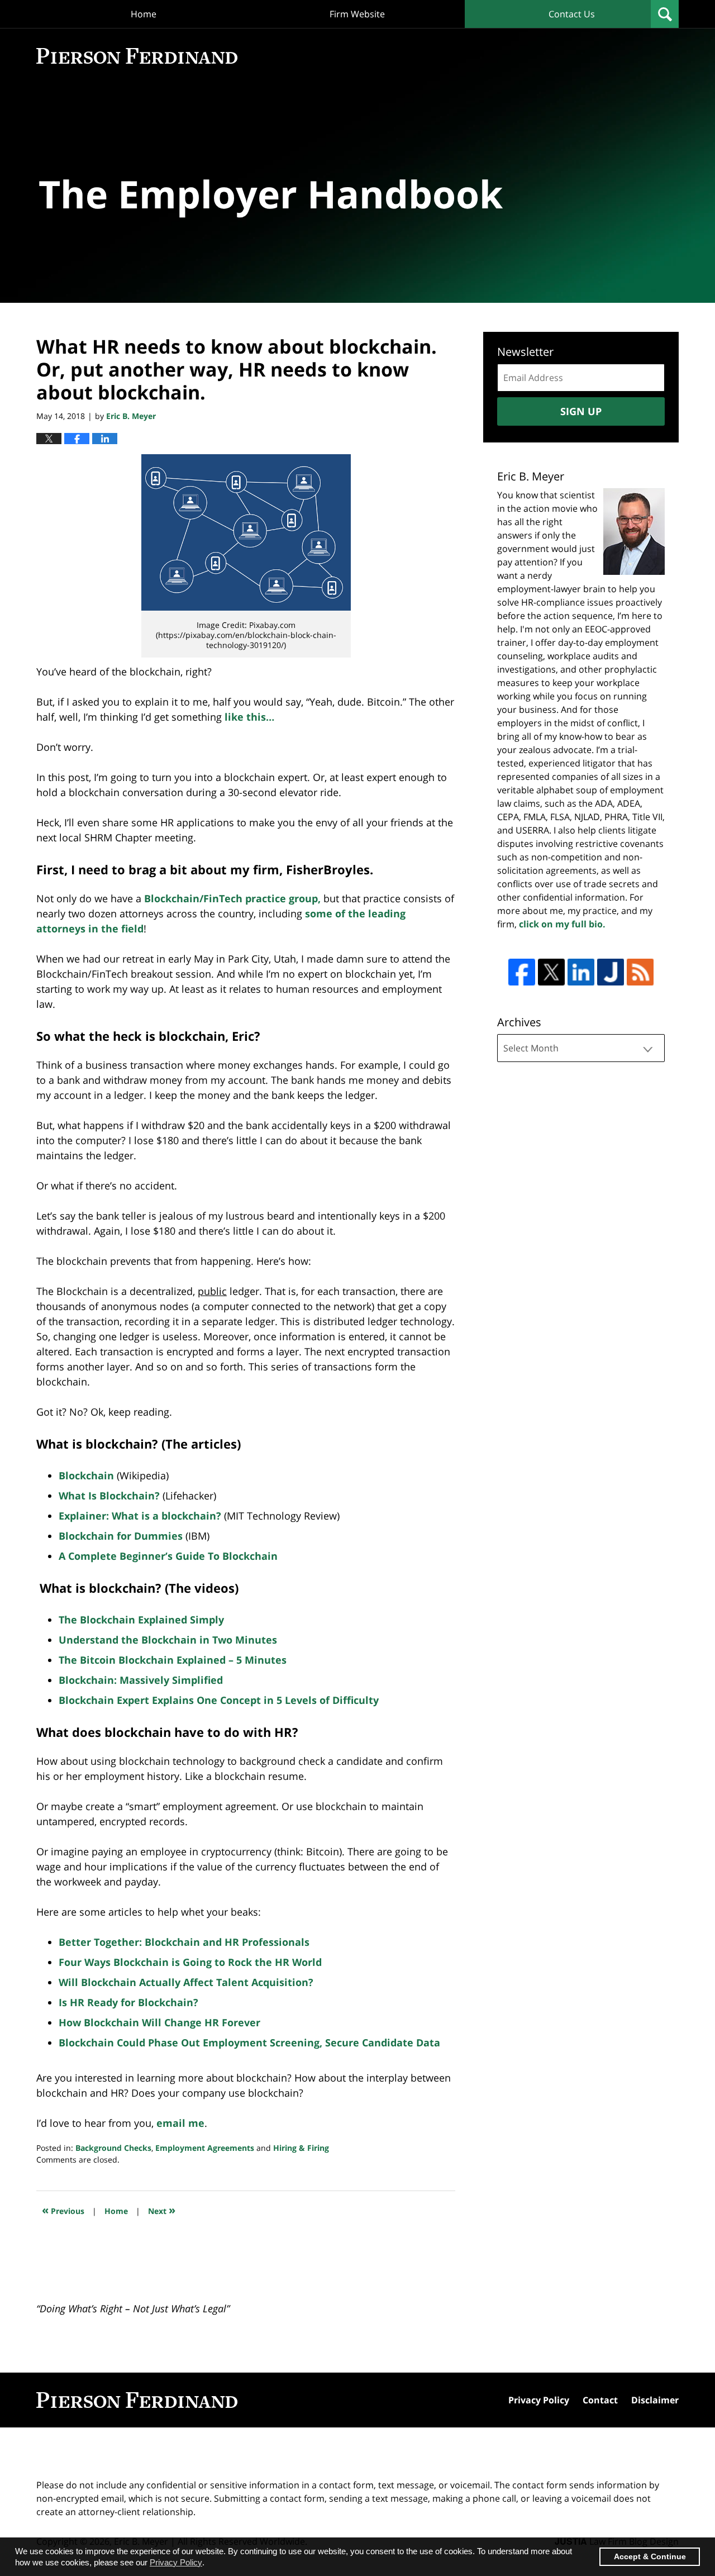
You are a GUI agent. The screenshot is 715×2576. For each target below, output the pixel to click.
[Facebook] (522, 972)
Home (144, 14)
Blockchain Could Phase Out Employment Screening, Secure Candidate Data (249, 2042)
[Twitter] (551, 972)
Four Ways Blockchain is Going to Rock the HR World (190, 1962)
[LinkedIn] (581, 972)
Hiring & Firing (301, 2148)
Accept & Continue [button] (650, 2557)
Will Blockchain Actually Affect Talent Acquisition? (186, 1982)
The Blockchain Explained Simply (141, 1620)
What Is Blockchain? (109, 1496)
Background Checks (113, 2148)
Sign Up (581, 411)
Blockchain (86, 1475)
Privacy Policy (539, 2400)
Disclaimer (655, 2400)
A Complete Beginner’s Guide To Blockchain (168, 1556)
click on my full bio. (562, 924)
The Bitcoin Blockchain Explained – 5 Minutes (173, 1660)
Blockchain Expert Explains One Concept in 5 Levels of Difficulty (219, 1700)
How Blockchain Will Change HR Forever (159, 2022)
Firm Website (357, 14)
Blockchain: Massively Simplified (142, 1680)
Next (162, 2210)
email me (180, 2123)
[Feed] (640, 972)
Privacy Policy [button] (176, 2562)
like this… (249, 717)
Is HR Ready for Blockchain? (128, 2002)
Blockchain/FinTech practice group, (232, 898)
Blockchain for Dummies (121, 1536)
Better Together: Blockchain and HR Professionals (184, 1942)
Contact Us (572, 14)
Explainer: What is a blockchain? (140, 1516)
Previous (63, 2210)
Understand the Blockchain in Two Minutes (168, 1640)
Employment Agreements (205, 2148)
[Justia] (611, 972)
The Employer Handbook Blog (137, 56)
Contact (600, 2400)
